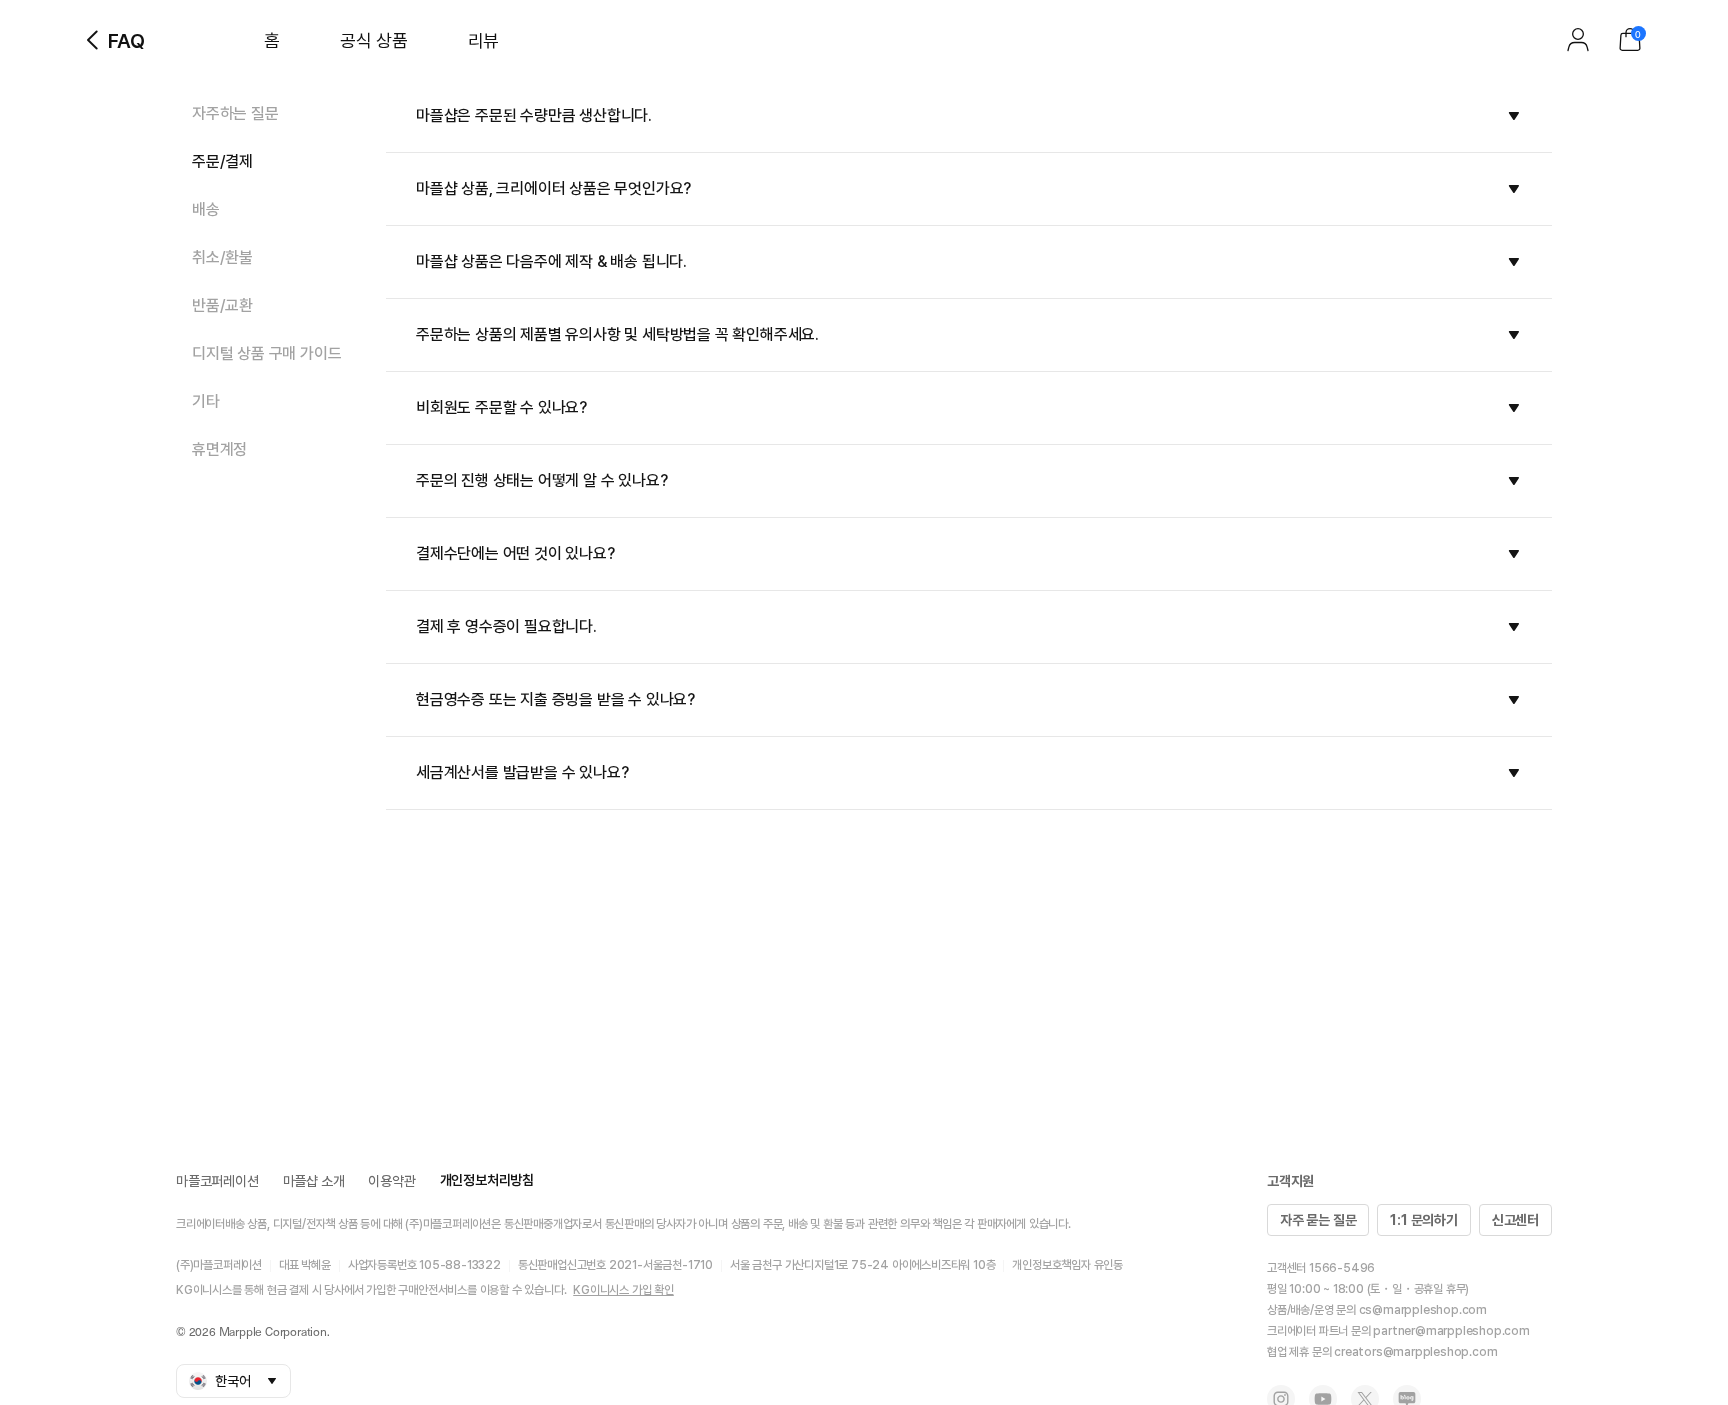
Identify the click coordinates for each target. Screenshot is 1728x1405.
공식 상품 (374, 40)
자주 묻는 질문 (1318, 1220)
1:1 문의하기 (1423, 1220)
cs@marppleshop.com (1423, 1310)
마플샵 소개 (314, 1181)
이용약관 (391, 1181)
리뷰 (483, 40)
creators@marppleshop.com (1415, 1352)
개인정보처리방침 (487, 1180)
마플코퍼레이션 (217, 1181)
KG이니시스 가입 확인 (623, 1290)
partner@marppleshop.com (1451, 1331)
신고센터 (1515, 1220)
